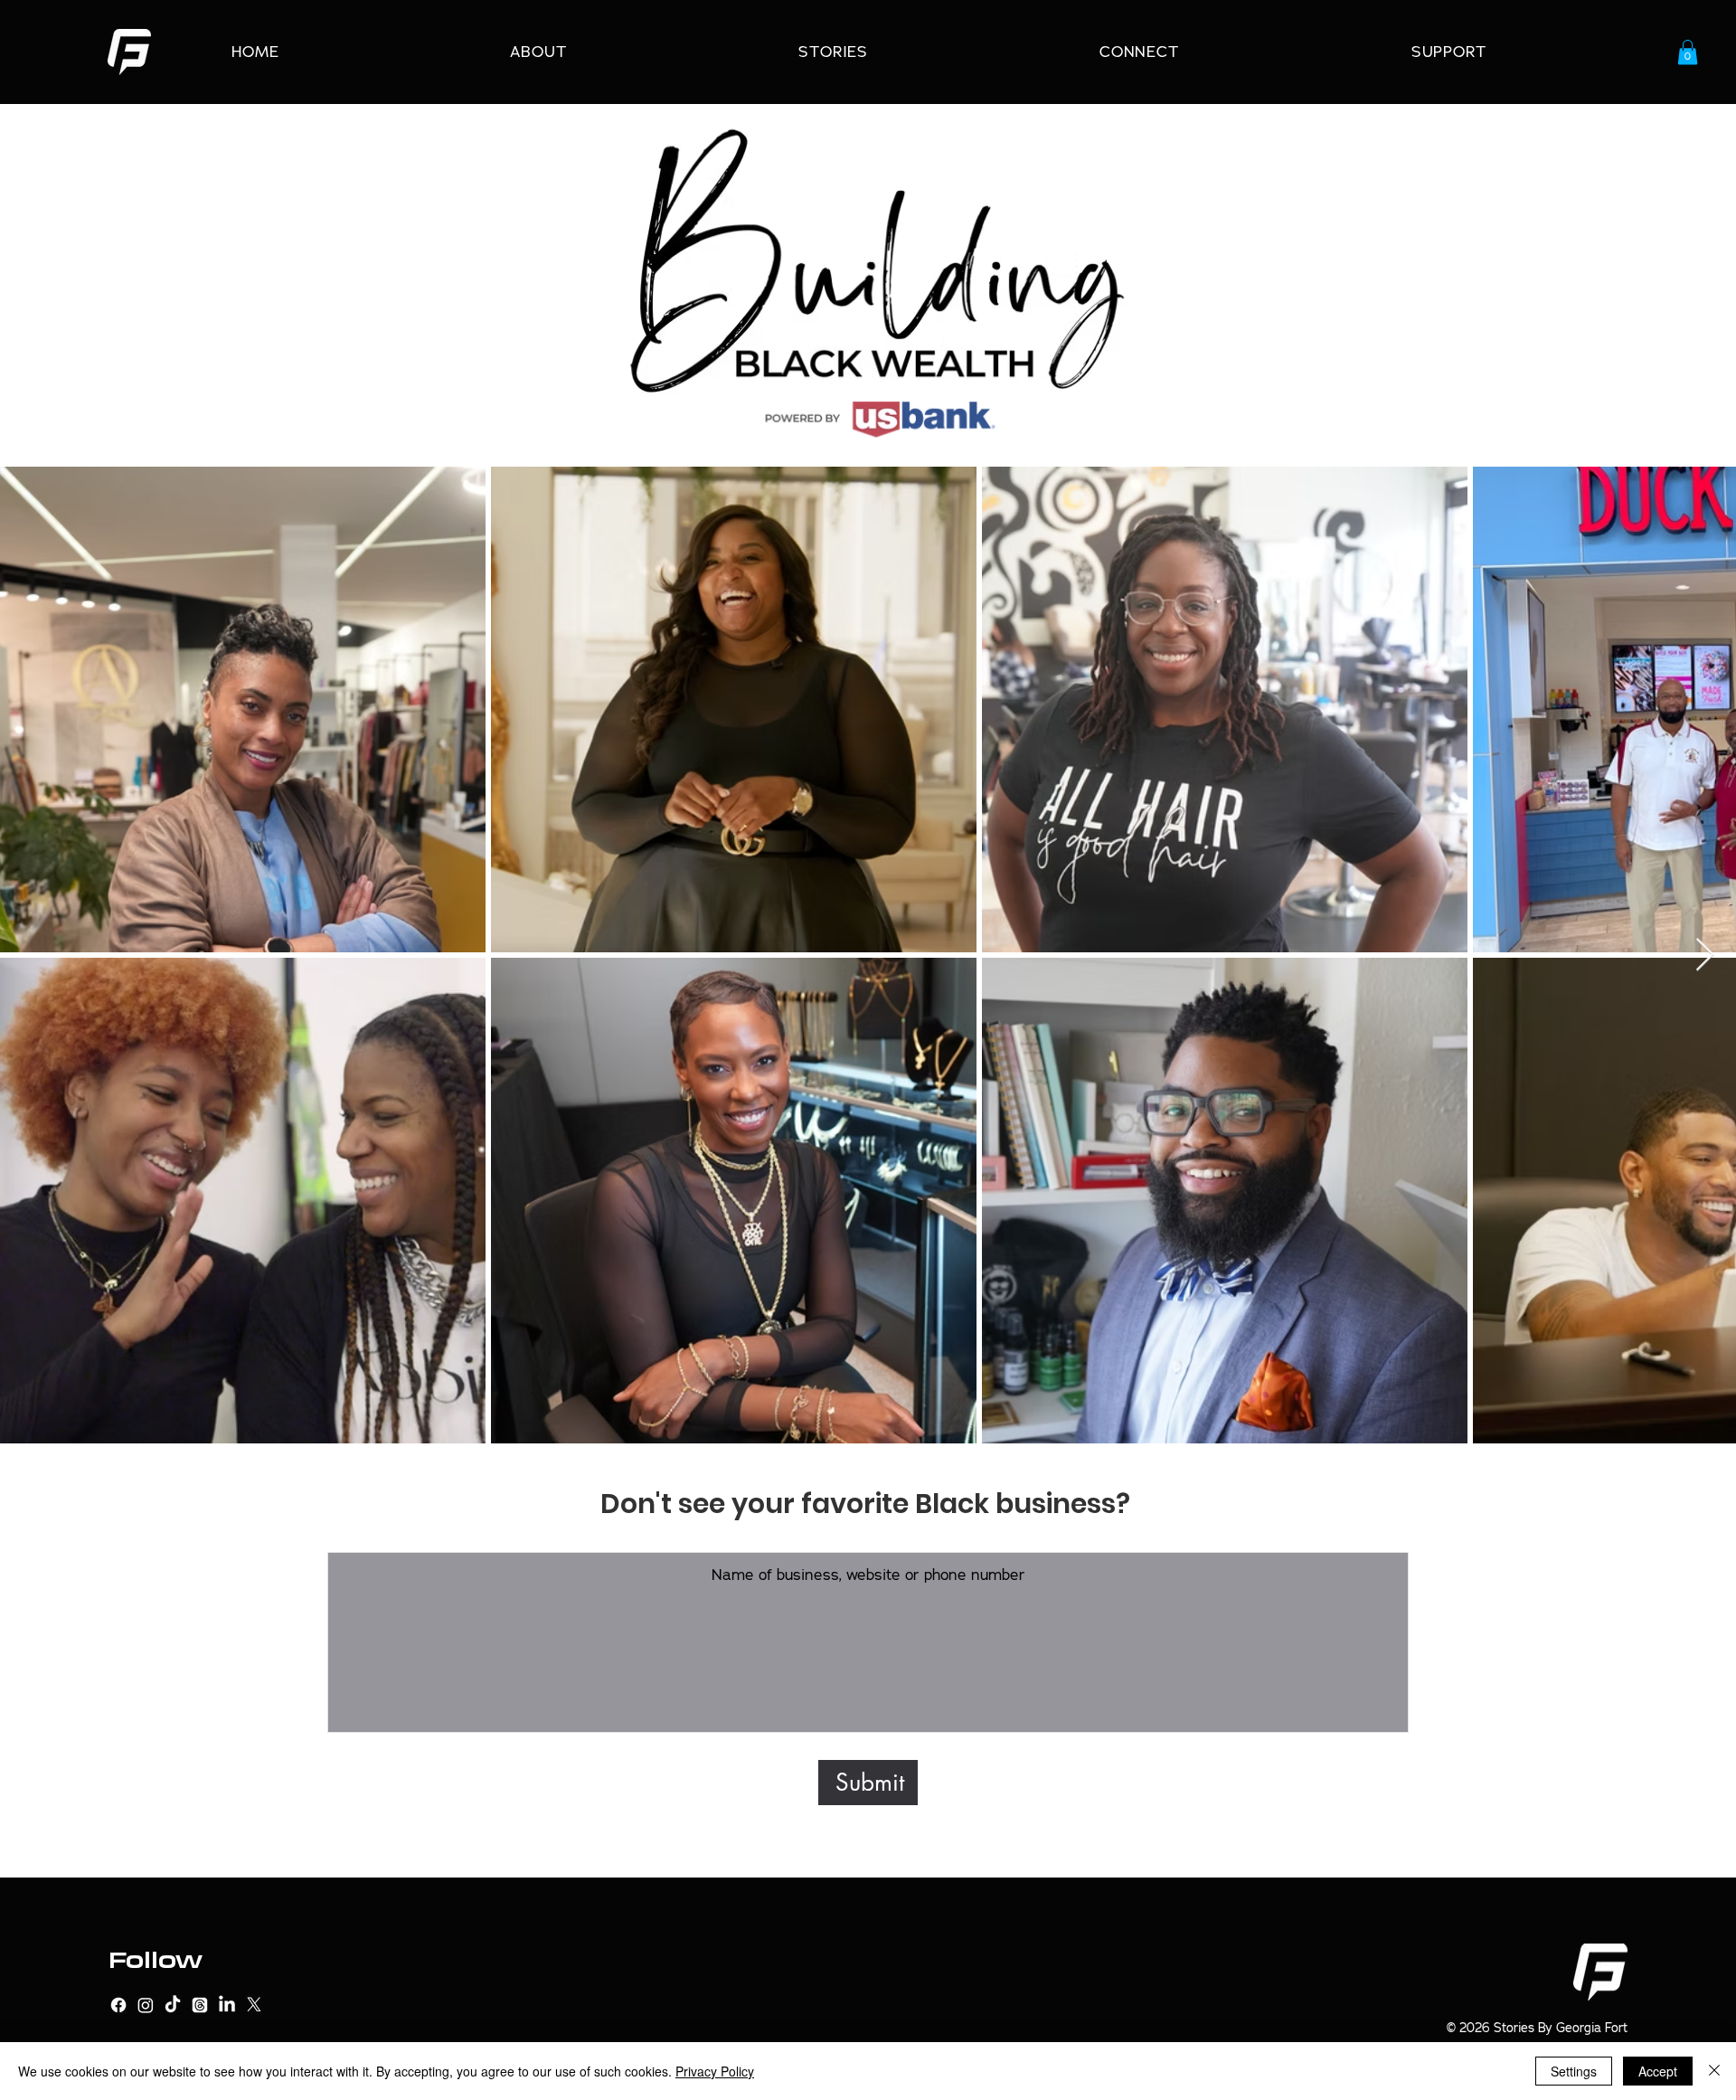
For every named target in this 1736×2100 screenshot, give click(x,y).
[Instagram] (146, 2005)
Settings (1574, 2071)
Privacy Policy (715, 2071)
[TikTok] (173, 2005)
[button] (1688, 52)
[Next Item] (1705, 955)
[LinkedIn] (227, 2005)
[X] (254, 2005)
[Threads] (200, 2005)
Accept (1658, 2071)
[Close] (1714, 2071)
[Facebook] (118, 2005)
